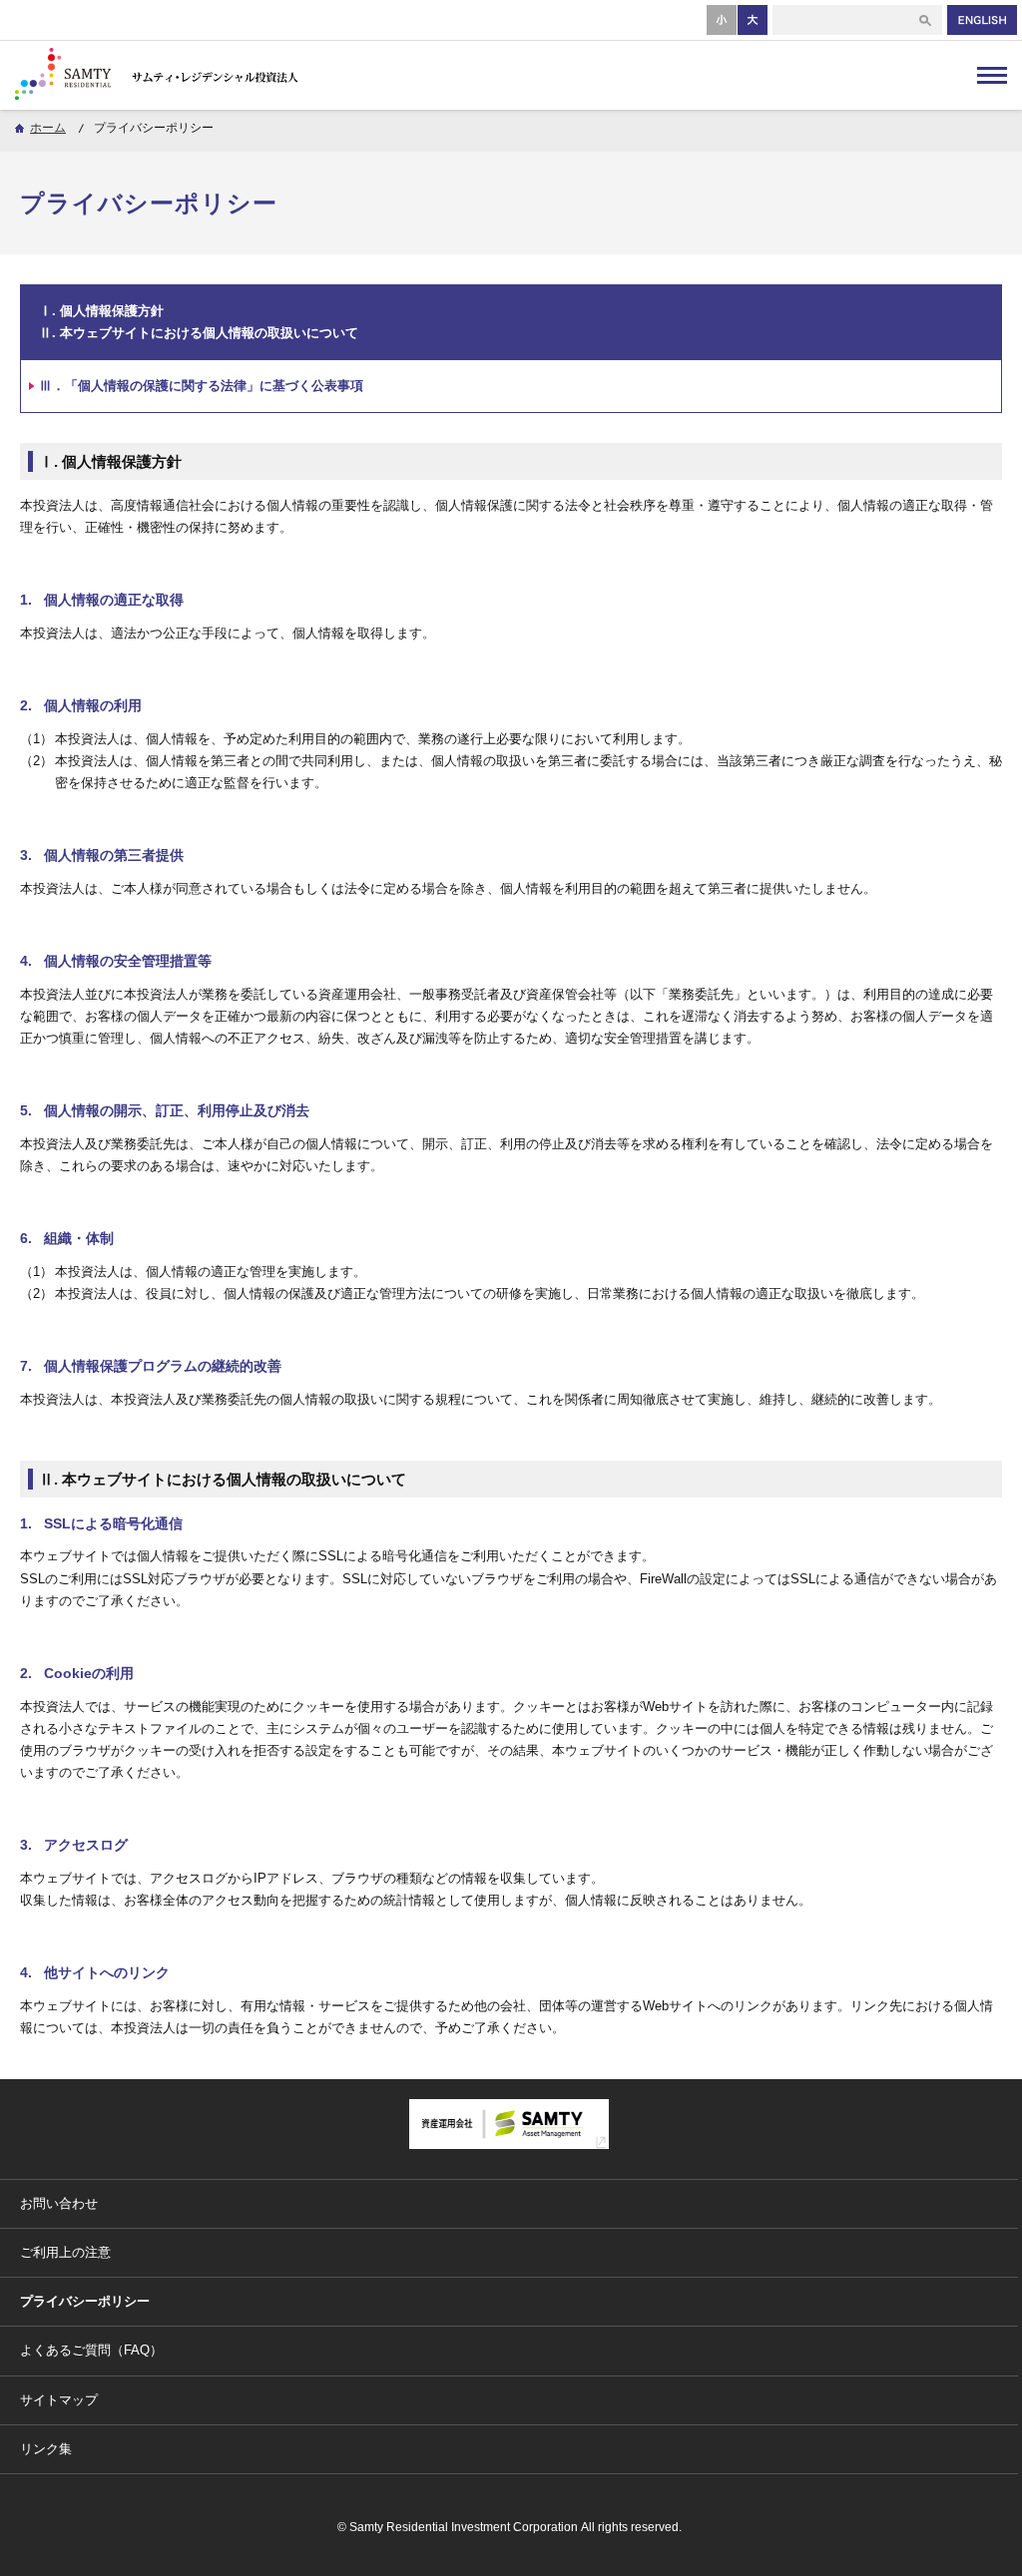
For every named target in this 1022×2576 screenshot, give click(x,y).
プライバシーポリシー (85, 2301)
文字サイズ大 (753, 19)
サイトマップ (59, 2400)
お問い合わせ (59, 2203)
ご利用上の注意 (65, 2252)
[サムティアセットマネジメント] (509, 2144)
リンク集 (46, 2449)
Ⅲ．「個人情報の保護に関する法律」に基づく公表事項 (201, 386)
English (982, 20)
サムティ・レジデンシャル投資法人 (165, 75)
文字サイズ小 (722, 19)
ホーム (48, 128)
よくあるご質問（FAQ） (91, 2350)
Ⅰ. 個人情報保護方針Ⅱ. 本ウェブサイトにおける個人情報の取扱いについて (199, 322)
